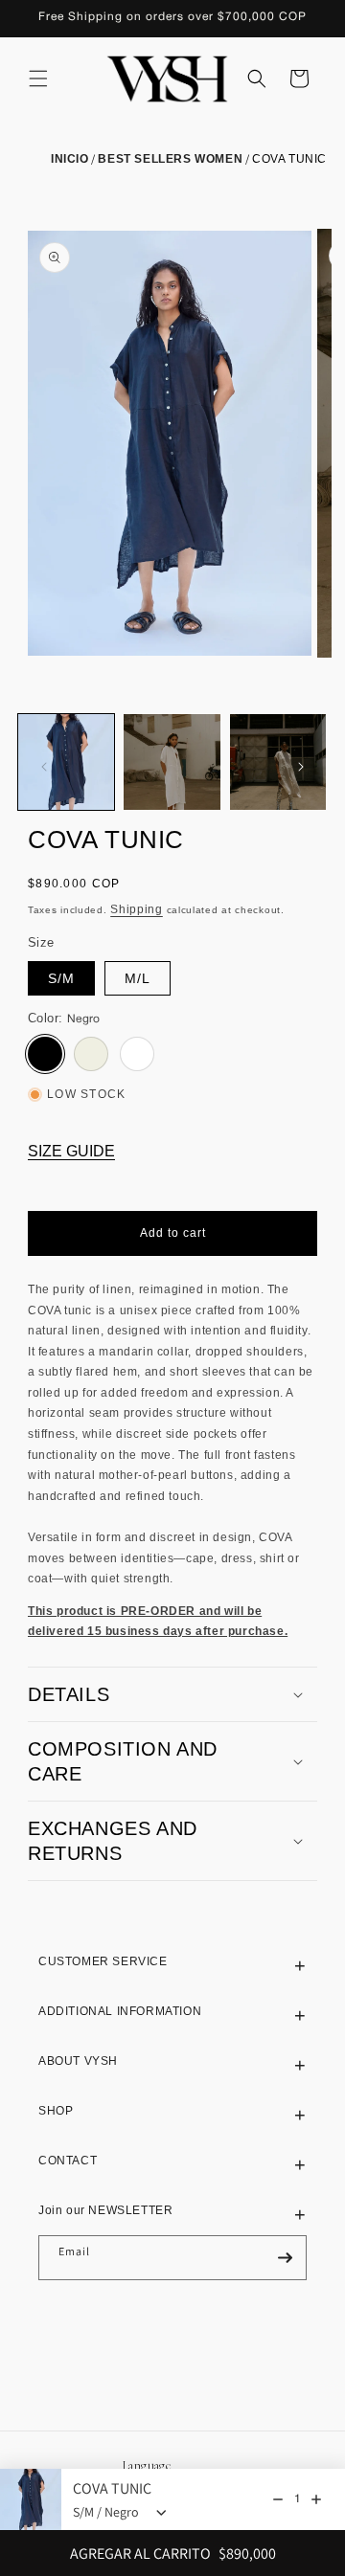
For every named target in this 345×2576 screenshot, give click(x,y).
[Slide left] (44, 767)
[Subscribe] (285, 2258)
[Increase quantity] (316, 2499)
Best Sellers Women (170, 159)
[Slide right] (301, 767)
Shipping (137, 909)
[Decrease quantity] (278, 2499)
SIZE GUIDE (71, 1151)
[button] (38, 78)
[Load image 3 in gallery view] (278, 762)
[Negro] (45, 1054)
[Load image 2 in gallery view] (172, 762)
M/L (138, 978)
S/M (61, 978)
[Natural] (91, 1054)
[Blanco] (137, 1054)
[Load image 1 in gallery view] (66, 762)
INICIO (70, 159)
